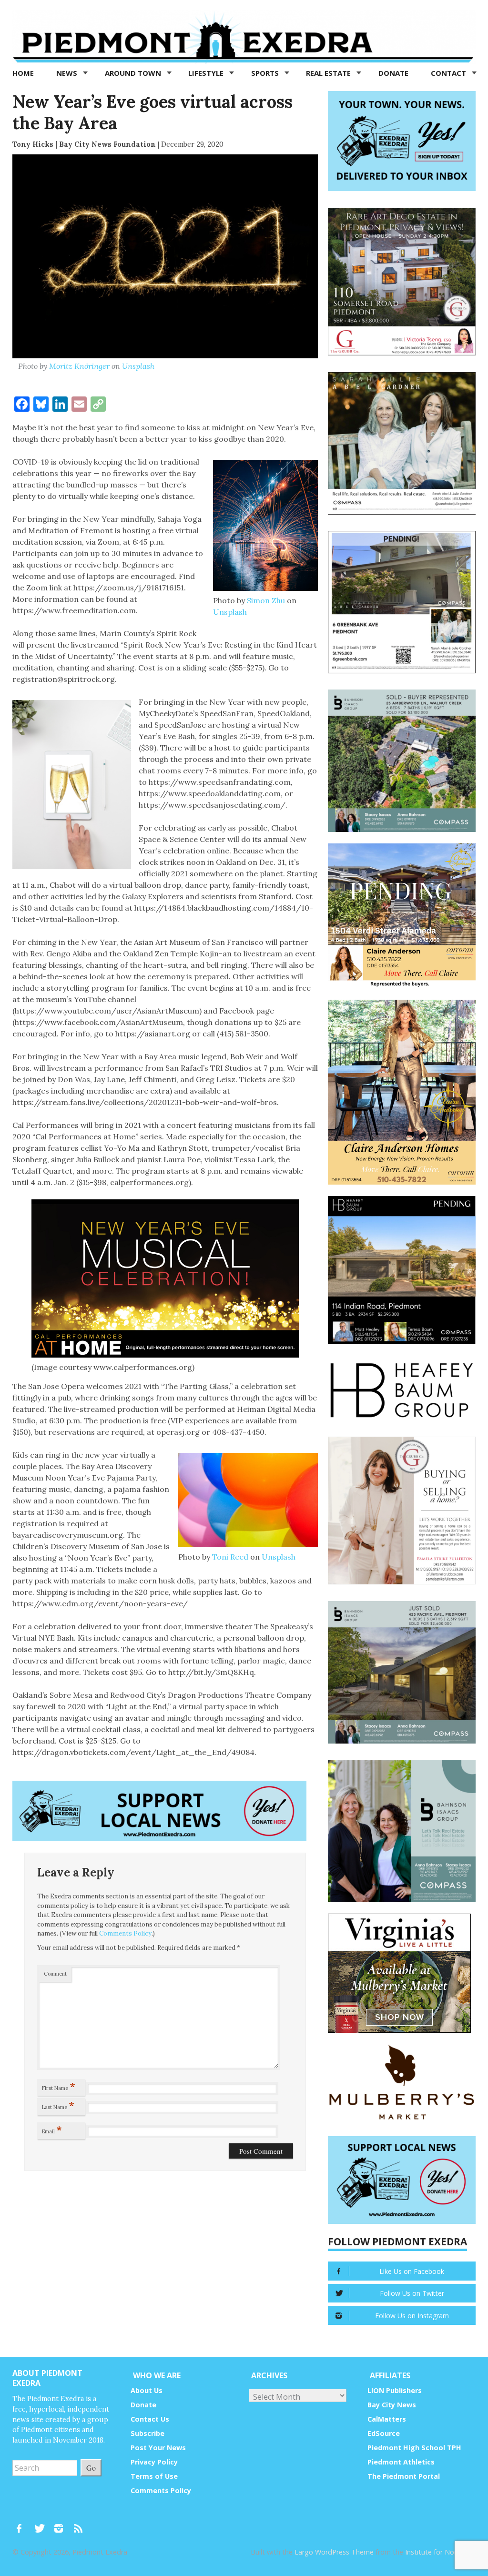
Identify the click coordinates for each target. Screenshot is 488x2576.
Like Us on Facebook (412, 2271)
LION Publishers (395, 2390)
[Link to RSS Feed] (79, 2524)
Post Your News (158, 2448)
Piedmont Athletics (401, 2462)
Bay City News (392, 2405)
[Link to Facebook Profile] (22, 2524)
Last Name (58, 2105)
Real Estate (329, 73)
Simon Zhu (266, 600)
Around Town (134, 73)
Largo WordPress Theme (334, 2552)
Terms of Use (154, 2476)
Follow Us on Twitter (412, 2293)
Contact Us (150, 2419)
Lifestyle (207, 73)
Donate (393, 73)
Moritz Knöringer (79, 366)
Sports (266, 73)
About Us (147, 2390)
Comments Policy (125, 1933)
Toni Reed (230, 1557)
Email (52, 2130)
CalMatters (387, 2419)
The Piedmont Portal (404, 2476)
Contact (449, 73)
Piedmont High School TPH (414, 2448)
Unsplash (138, 366)
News (68, 73)
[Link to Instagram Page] (62, 2524)
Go (91, 2468)
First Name (59, 2086)
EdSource (384, 2433)
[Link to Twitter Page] (42, 2524)
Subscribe (147, 2433)
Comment (55, 1974)
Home (23, 73)
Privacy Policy (154, 2462)
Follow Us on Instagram (412, 2316)
